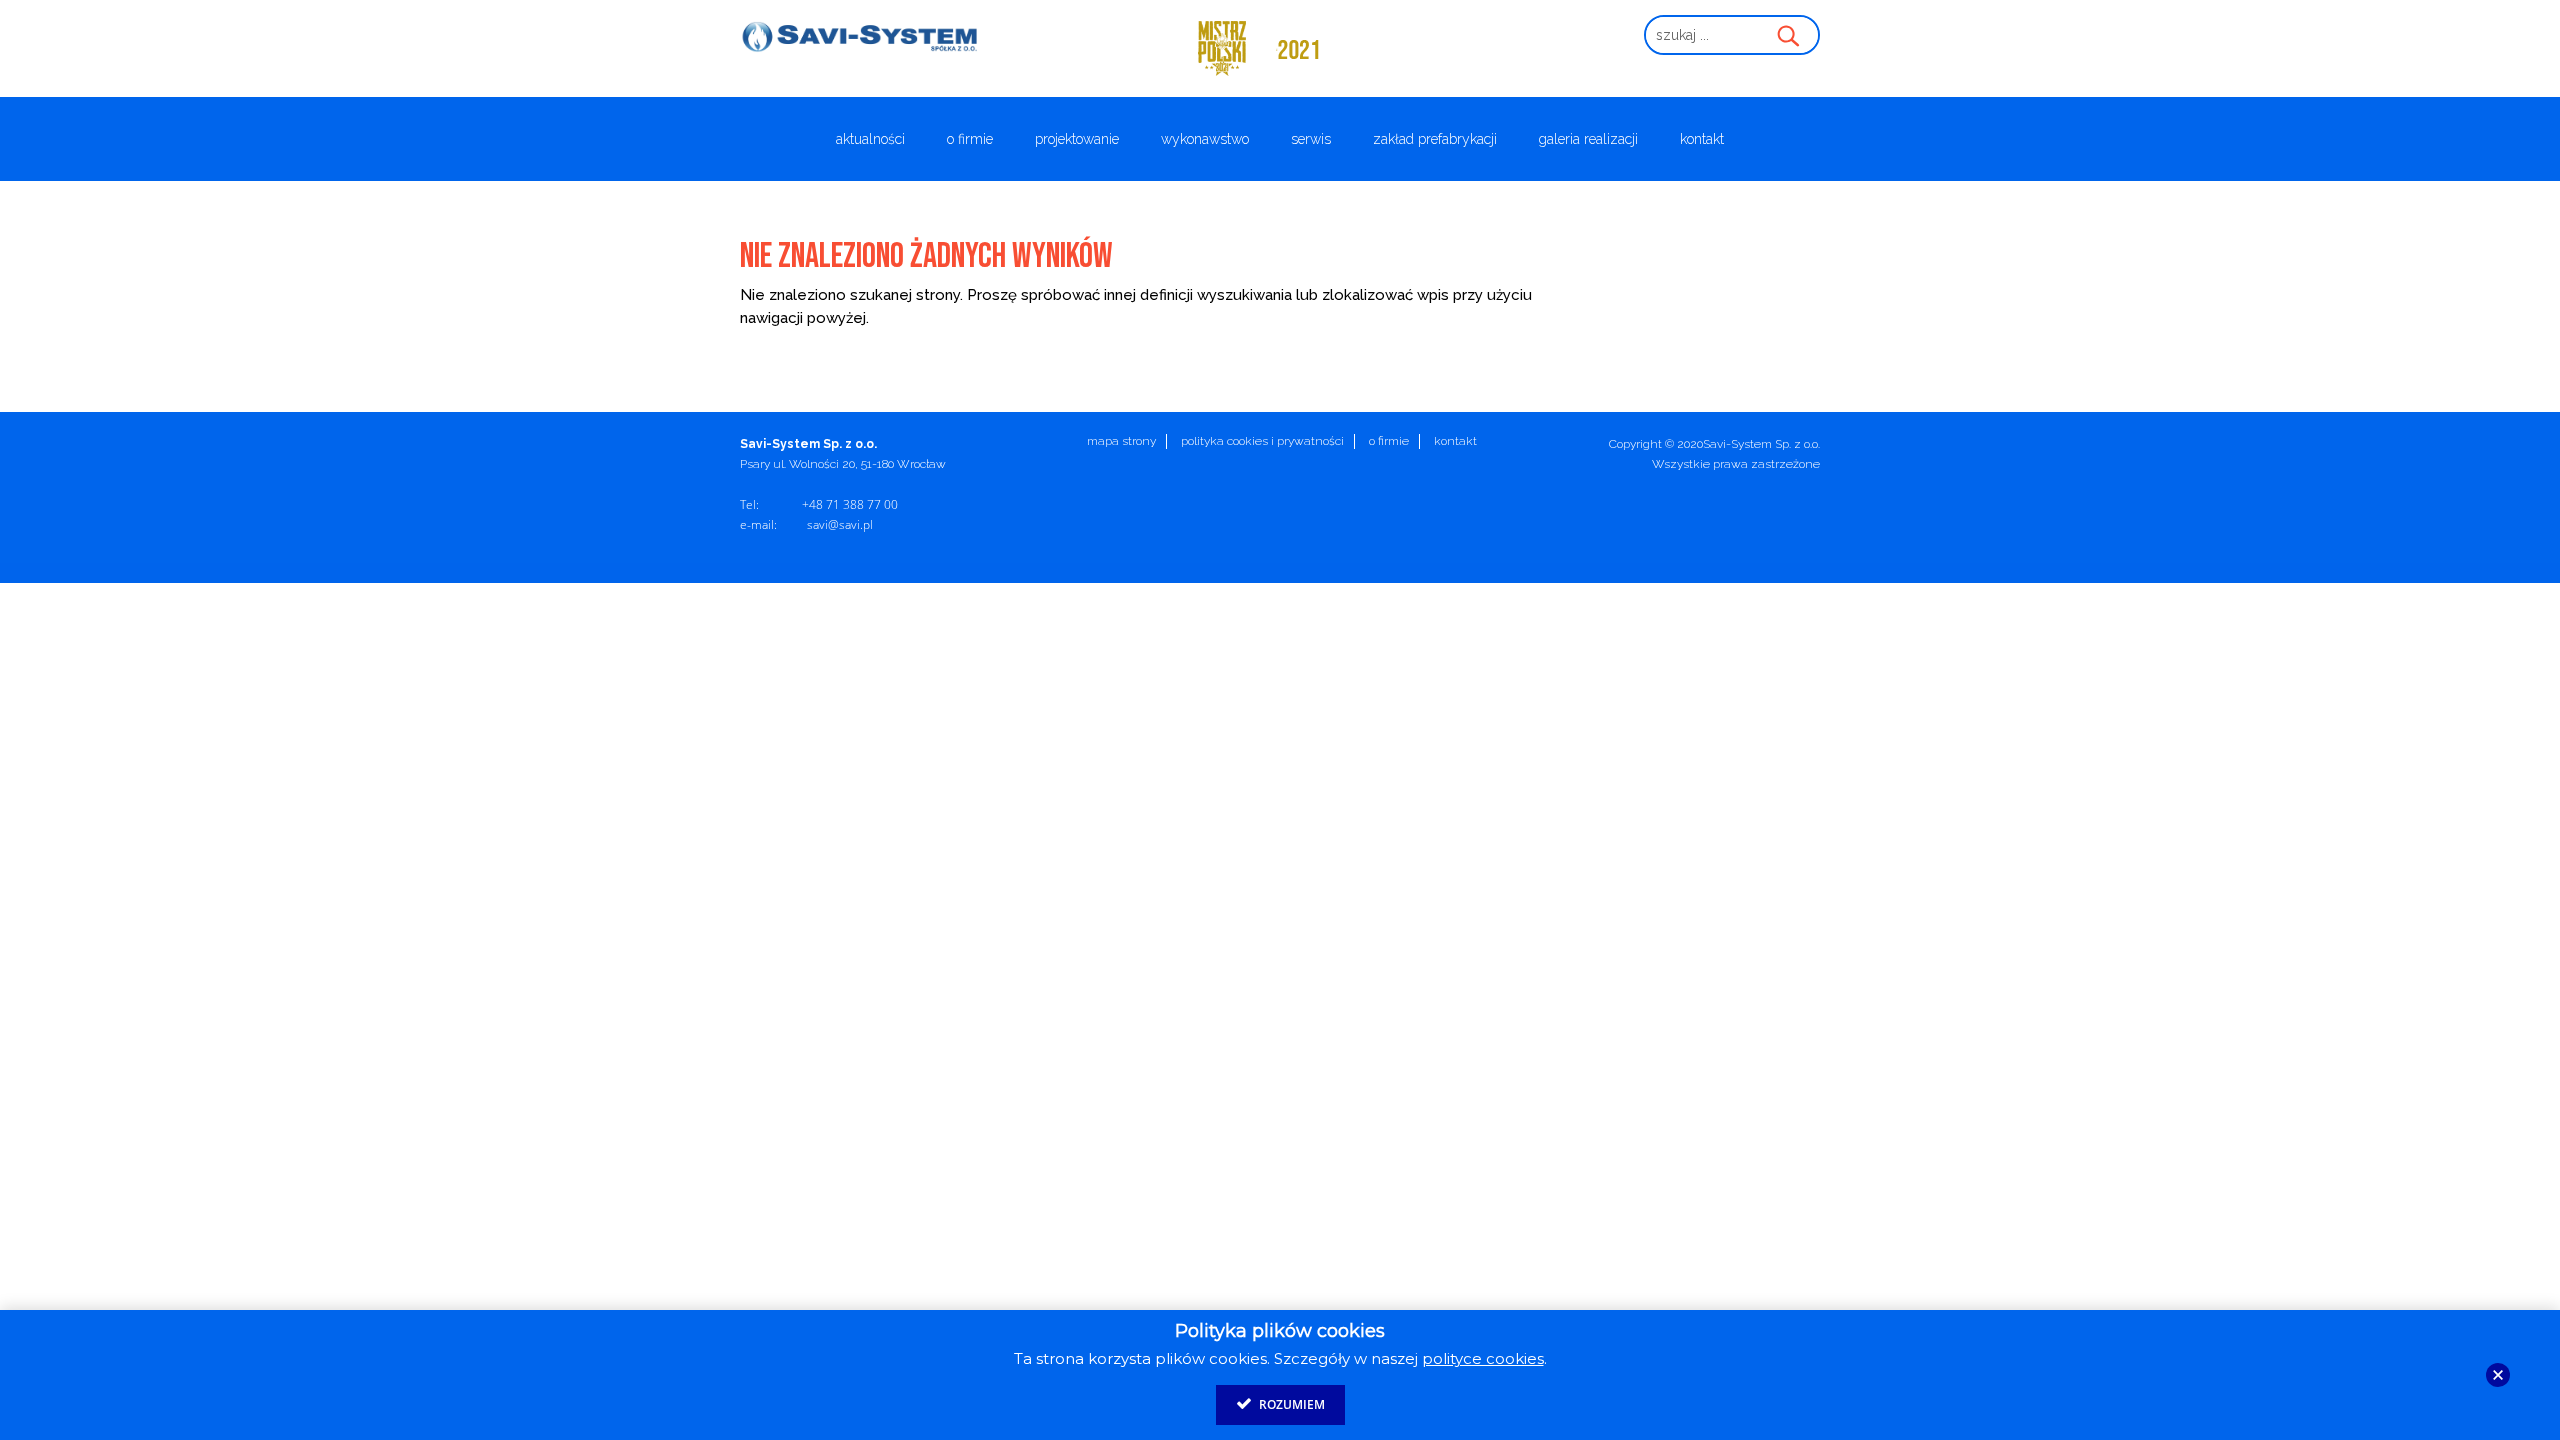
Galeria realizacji (1588, 139)
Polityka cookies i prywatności (1262, 441)
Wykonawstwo (1205, 139)
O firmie (970, 139)
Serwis (1311, 139)
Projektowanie (1077, 139)
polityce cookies (1483, 1358)
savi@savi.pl (840, 524)
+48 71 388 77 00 (850, 504)
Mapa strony (1121, 441)
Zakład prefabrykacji (1435, 139)
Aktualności (870, 139)
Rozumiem (1290, 1404)
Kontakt (1702, 139)
